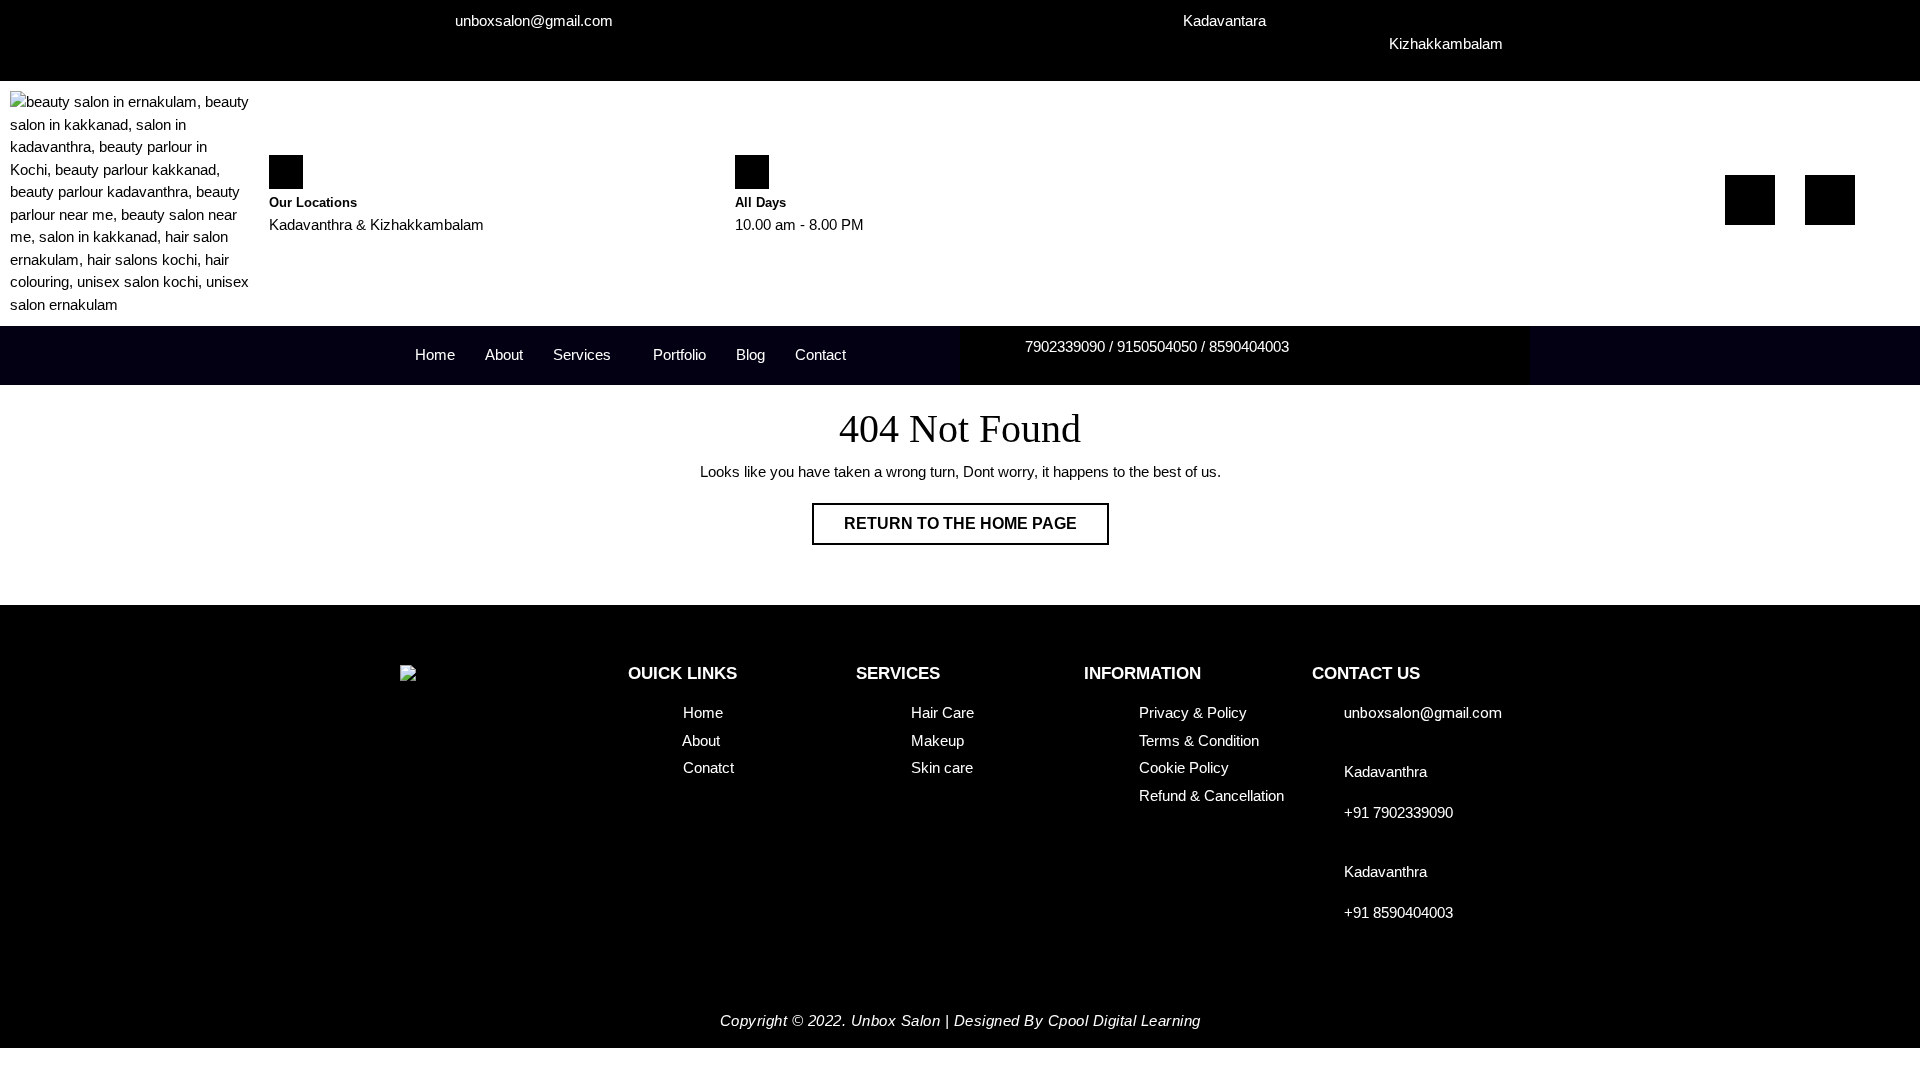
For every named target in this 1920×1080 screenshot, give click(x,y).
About (504, 354)
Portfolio (679, 354)
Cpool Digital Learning (1124, 1020)
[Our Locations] (286, 172)
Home (435, 354)
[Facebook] (1750, 200)
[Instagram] (1830, 200)
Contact (820, 354)
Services (582, 354)
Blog (750, 354)
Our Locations (313, 202)
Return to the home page (976, 517)
